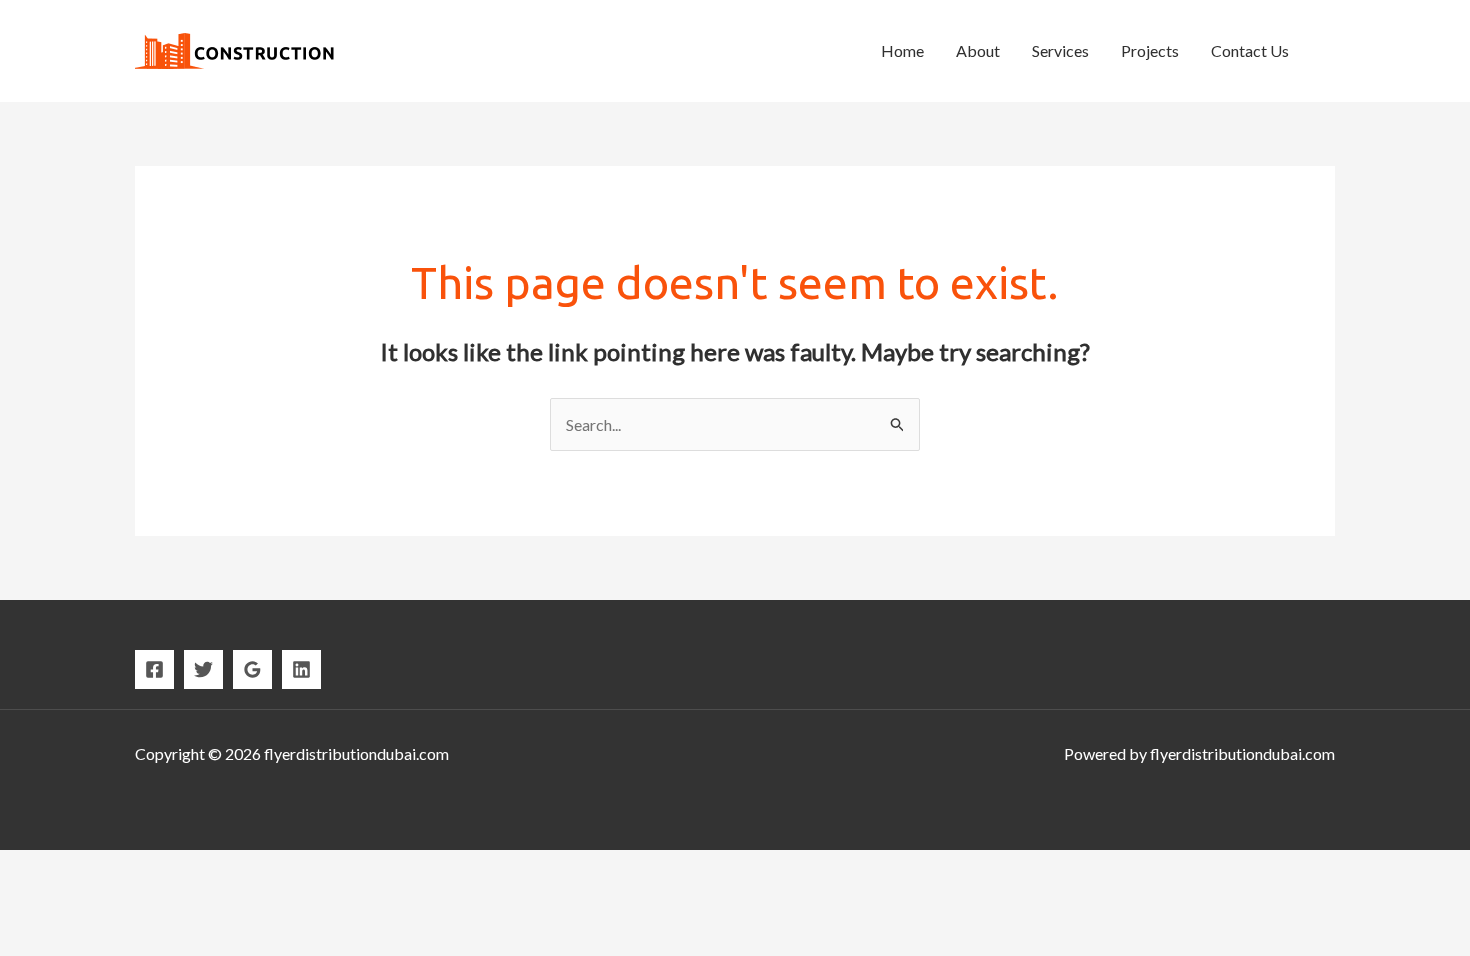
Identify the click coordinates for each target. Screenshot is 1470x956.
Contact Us (1250, 50)
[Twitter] (203, 669)
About (978, 50)
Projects (1150, 50)
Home (902, 50)
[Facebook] (154, 669)
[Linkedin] (301, 669)
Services (1060, 50)
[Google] (252, 669)
